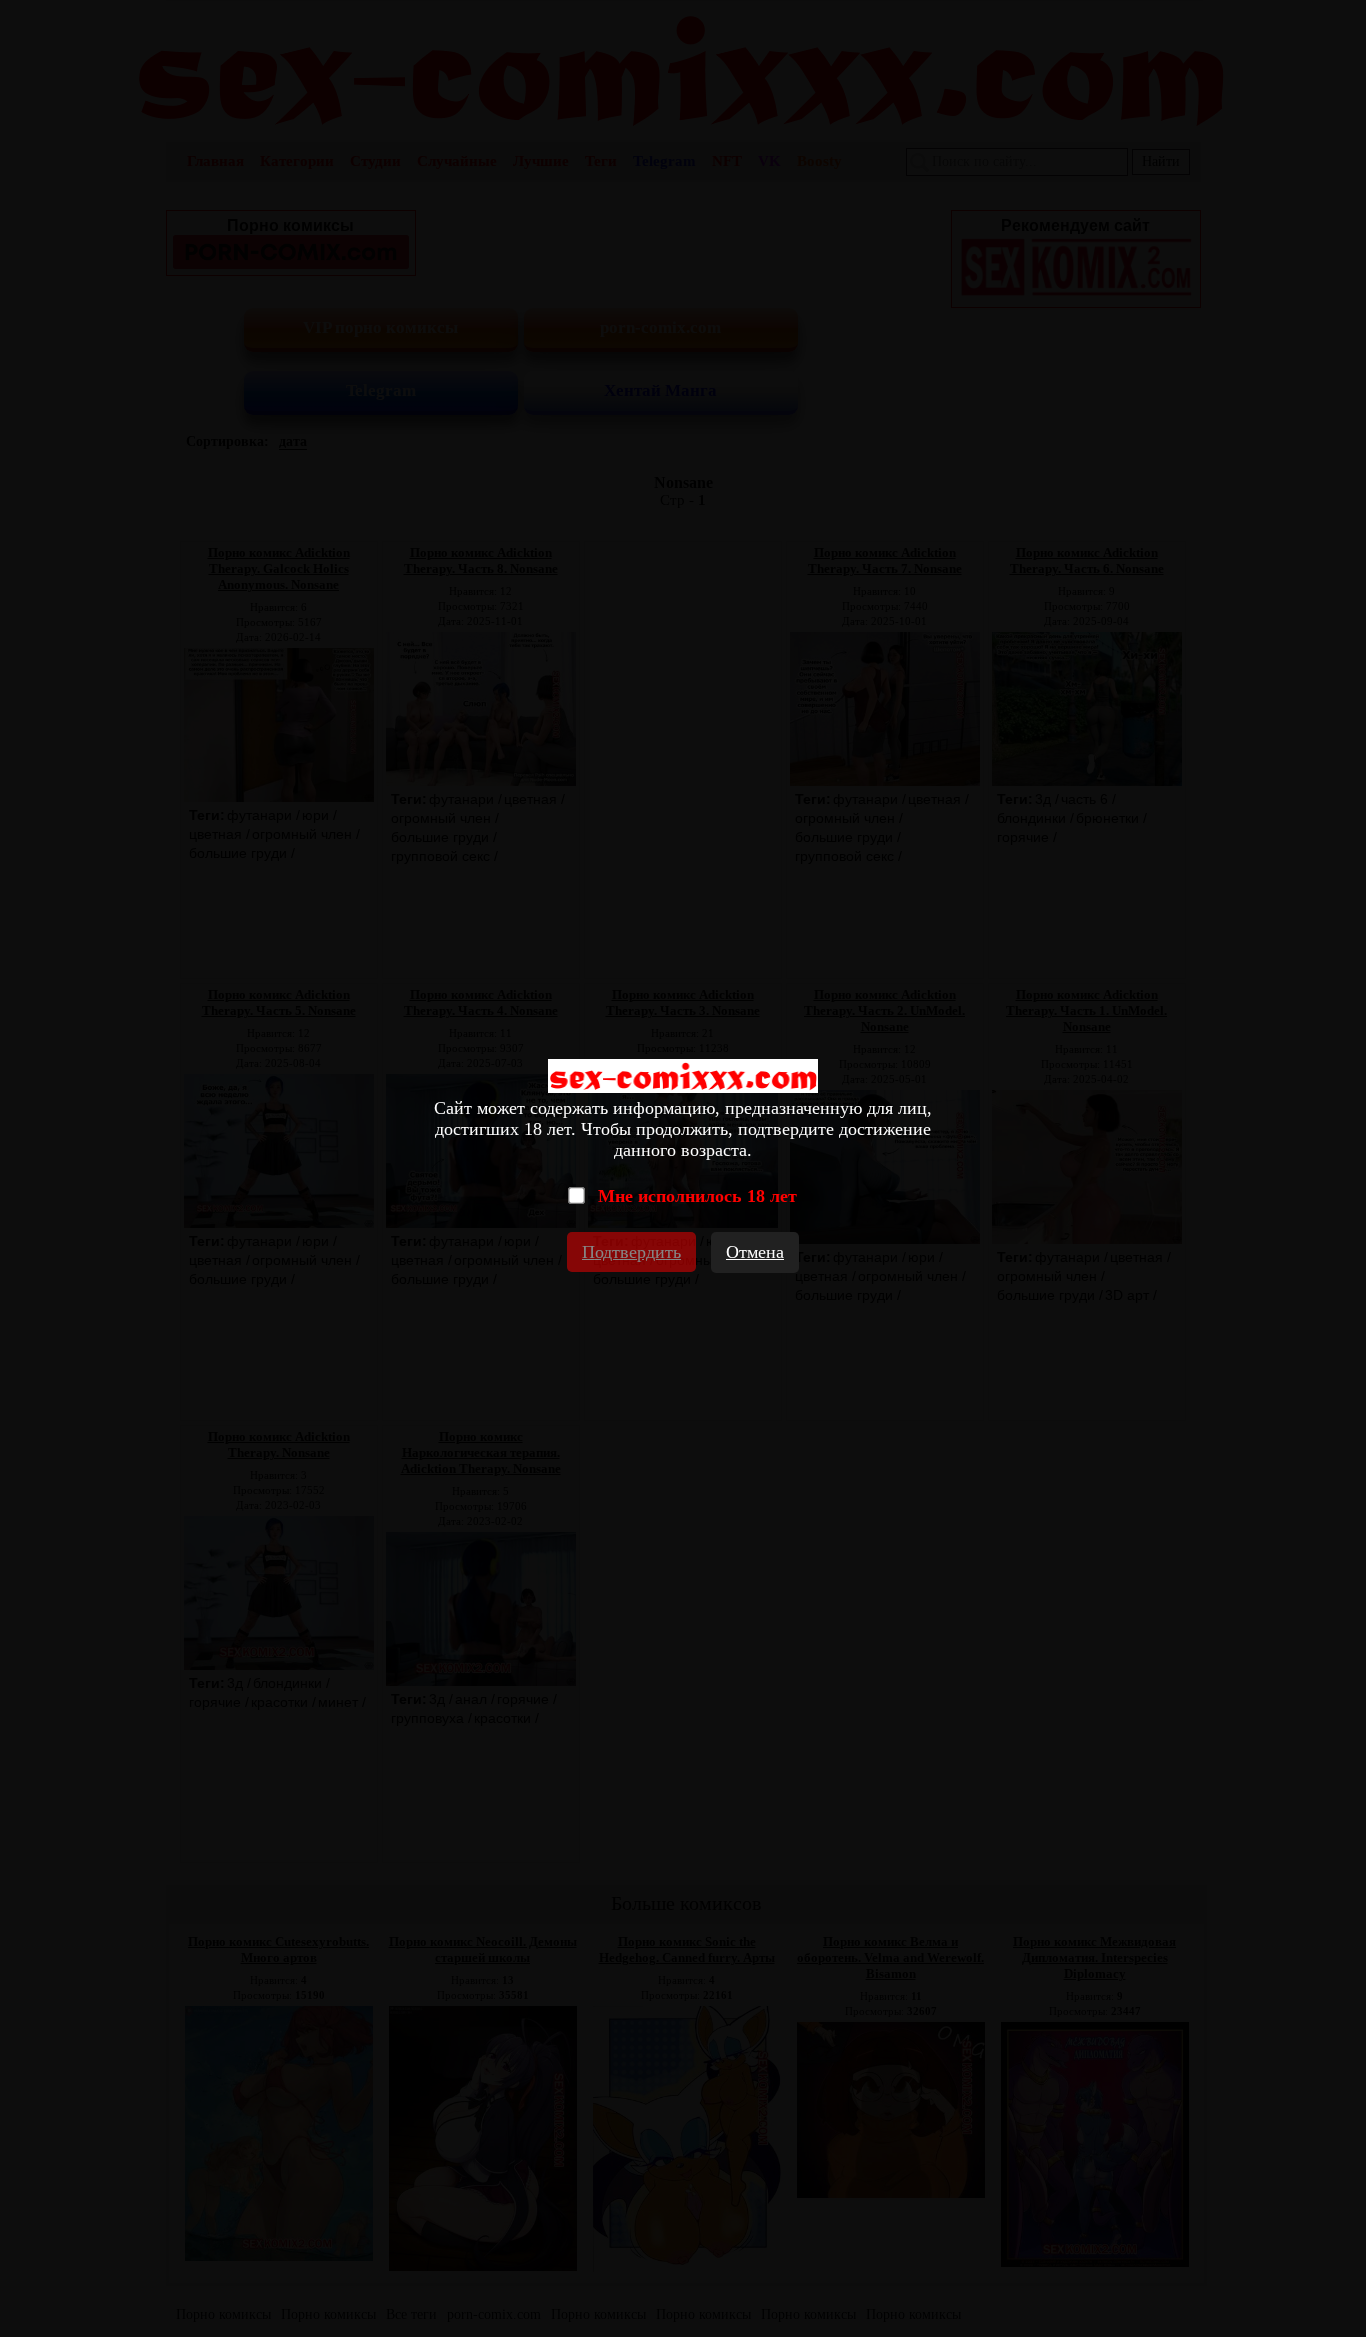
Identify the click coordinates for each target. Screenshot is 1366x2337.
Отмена (755, 1252)
